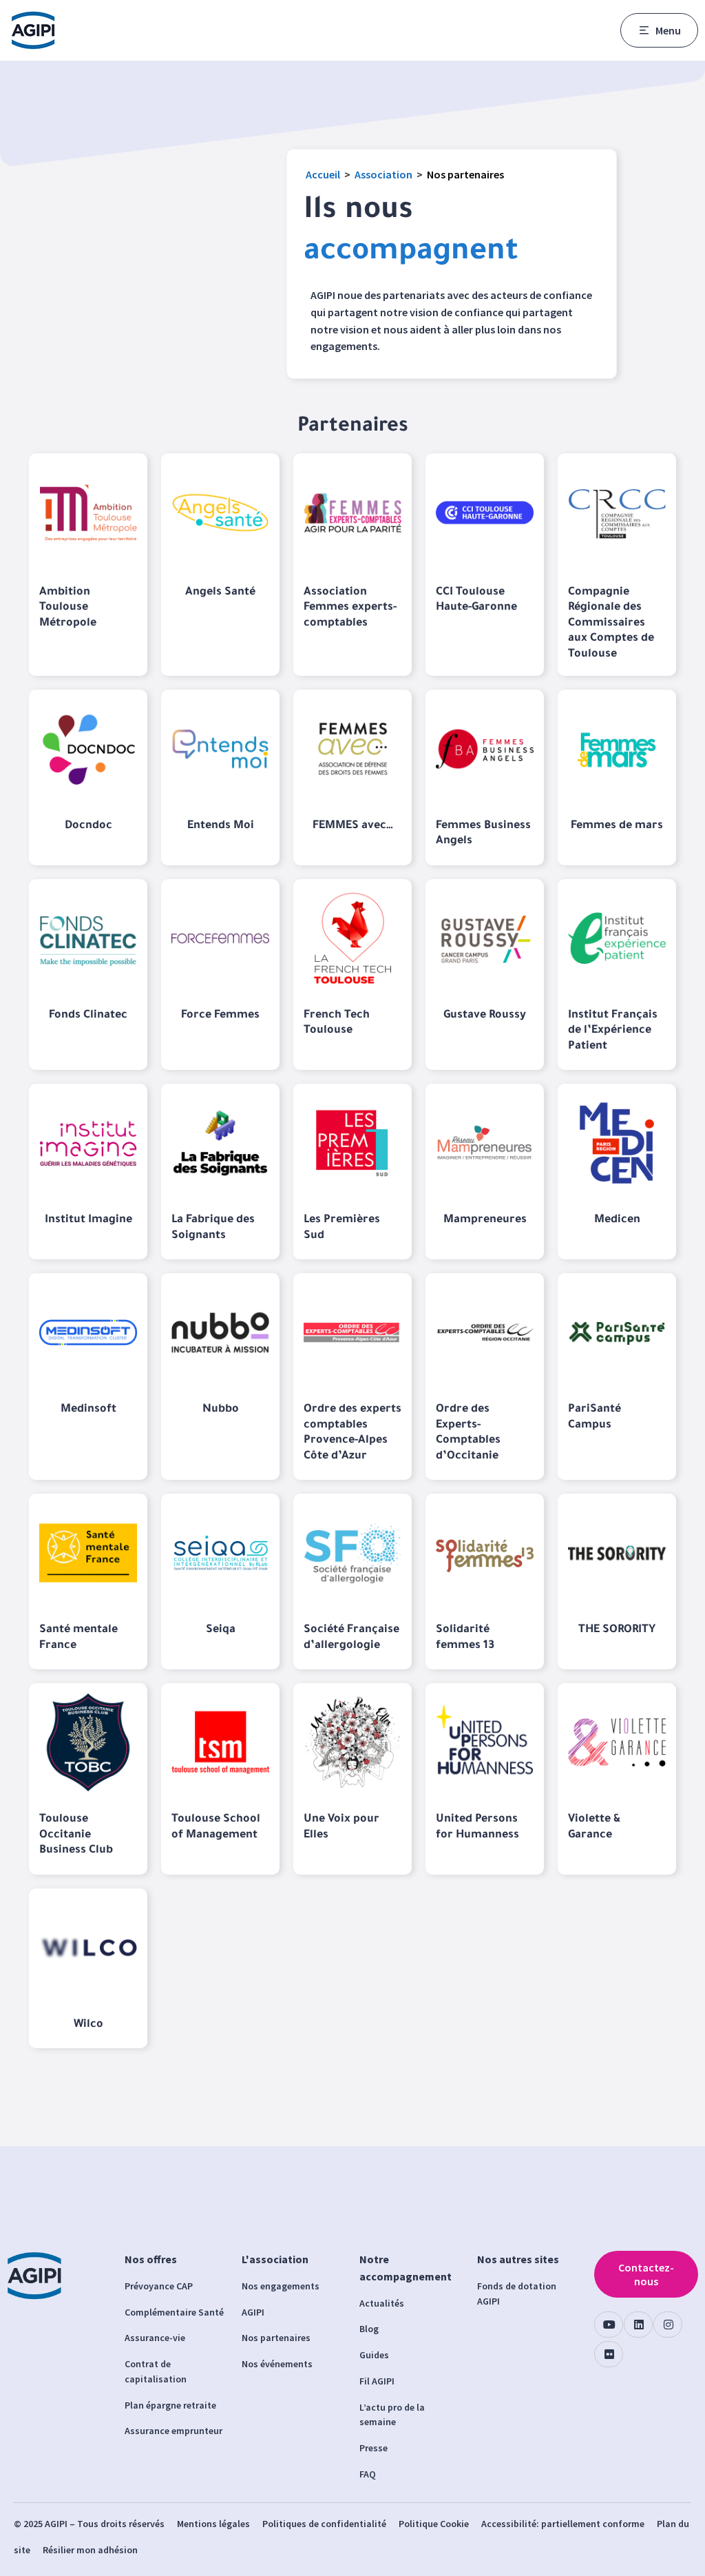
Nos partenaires (276, 2338)
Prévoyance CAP (159, 2286)
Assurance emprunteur (173, 2431)
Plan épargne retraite (170, 2405)
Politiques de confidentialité (324, 2524)
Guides (374, 2355)
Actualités (382, 2303)
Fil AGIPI (377, 2381)
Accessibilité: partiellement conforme (563, 2524)
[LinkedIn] (638, 2325)
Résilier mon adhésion (90, 2550)
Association (383, 174)
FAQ (368, 2474)
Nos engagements (281, 2286)
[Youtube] (609, 2325)
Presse (373, 2448)
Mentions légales (213, 2524)
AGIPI (253, 2312)
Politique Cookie (434, 2524)
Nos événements (277, 2364)
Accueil (323, 174)
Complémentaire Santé (174, 2312)
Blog (369, 2329)
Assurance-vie (155, 2338)
